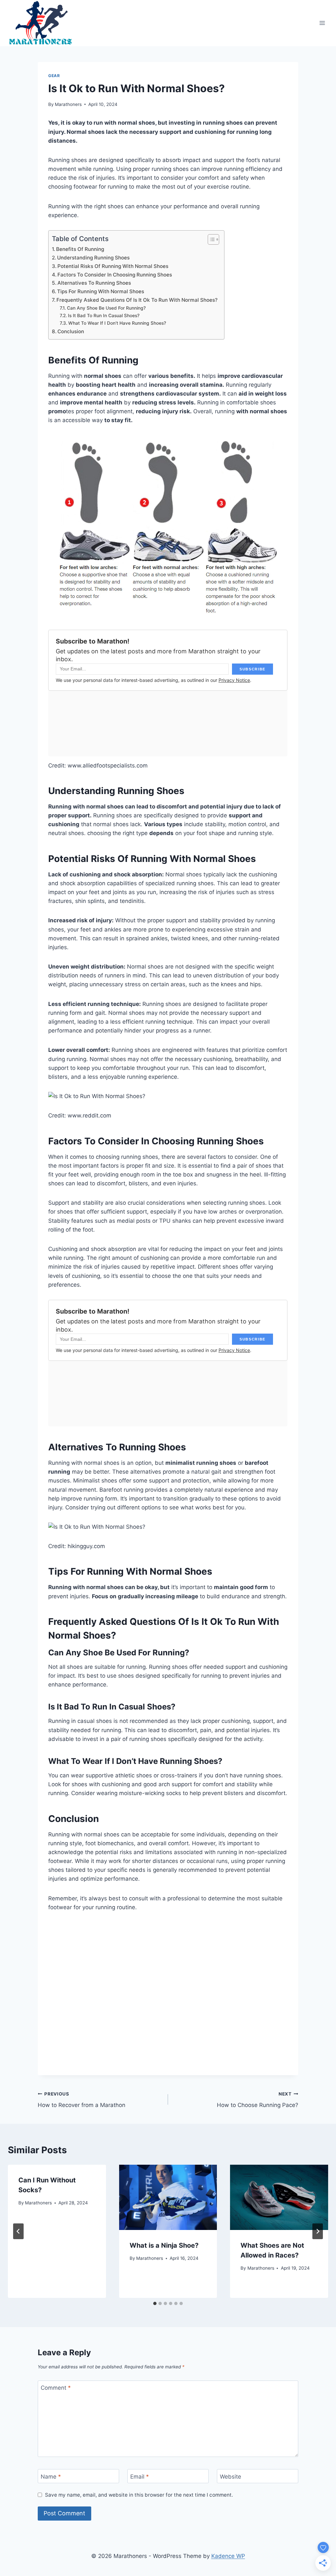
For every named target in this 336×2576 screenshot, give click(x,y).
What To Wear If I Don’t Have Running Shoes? (117, 323)
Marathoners (68, 104)
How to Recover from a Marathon (82, 2100)
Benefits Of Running (80, 249)
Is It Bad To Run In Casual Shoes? (104, 316)
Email (140, 2477)
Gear (54, 76)
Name (51, 2477)
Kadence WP (228, 2556)
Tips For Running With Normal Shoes (101, 291)
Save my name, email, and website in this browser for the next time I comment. (139, 2495)
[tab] (155, 2303)
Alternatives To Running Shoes (94, 283)
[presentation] (168, 2197)
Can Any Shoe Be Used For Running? (106, 308)
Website (231, 2477)
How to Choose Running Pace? (258, 2100)
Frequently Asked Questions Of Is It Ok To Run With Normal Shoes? (137, 300)
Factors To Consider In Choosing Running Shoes (115, 275)
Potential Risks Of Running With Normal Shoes (113, 266)
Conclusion (71, 331)
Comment (56, 2388)
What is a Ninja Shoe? (164, 2245)
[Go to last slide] (18, 2231)
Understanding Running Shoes (93, 258)
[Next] (318, 2231)
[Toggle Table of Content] (210, 239)
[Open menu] (322, 23)
